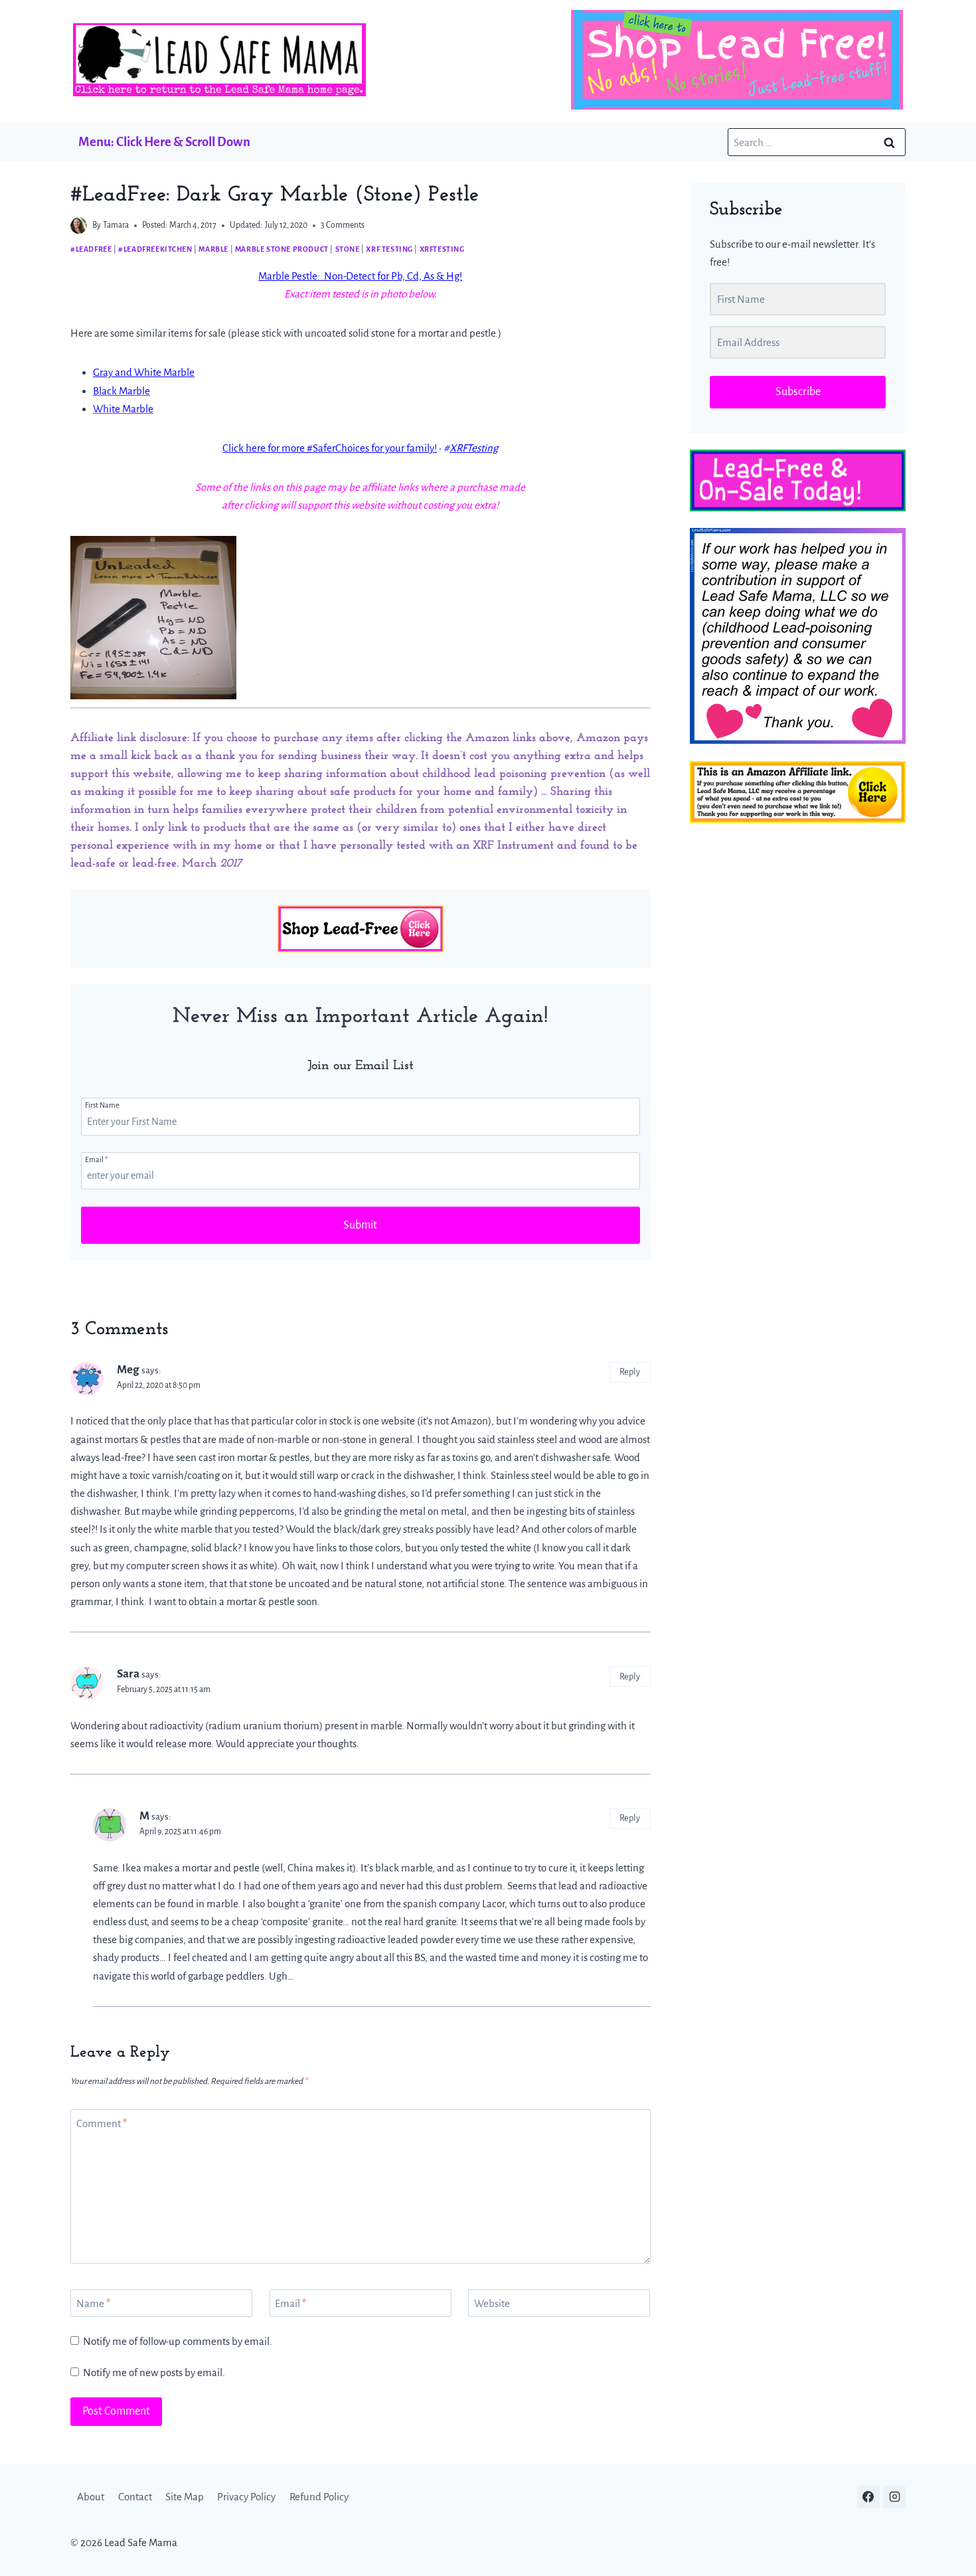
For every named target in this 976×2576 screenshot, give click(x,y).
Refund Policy (319, 2497)
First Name (102, 1105)
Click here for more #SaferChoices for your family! (330, 448)
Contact (135, 2497)
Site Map (185, 2497)
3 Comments (343, 225)
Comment (102, 2123)
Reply (630, 1372)
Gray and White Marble (144, 372)
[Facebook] (868, 2496)
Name (93, 2303)
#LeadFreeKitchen (155, 249)
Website (492, 2303)
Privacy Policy (246, 2497)
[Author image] (79, 225)
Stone (348, 249)
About (91, 2497)
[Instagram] (894, 2496)
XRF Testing (389, 249)
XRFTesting (442, 249)
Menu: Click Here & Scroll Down (164, 142)
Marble (213, 249)
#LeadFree (91, 249)
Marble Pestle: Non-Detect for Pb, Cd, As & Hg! (360, 276)
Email (96, 1159)
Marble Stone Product (282, 249)
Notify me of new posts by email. (154, 2372)
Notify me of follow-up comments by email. (178, 2341)
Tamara (116, 225)
